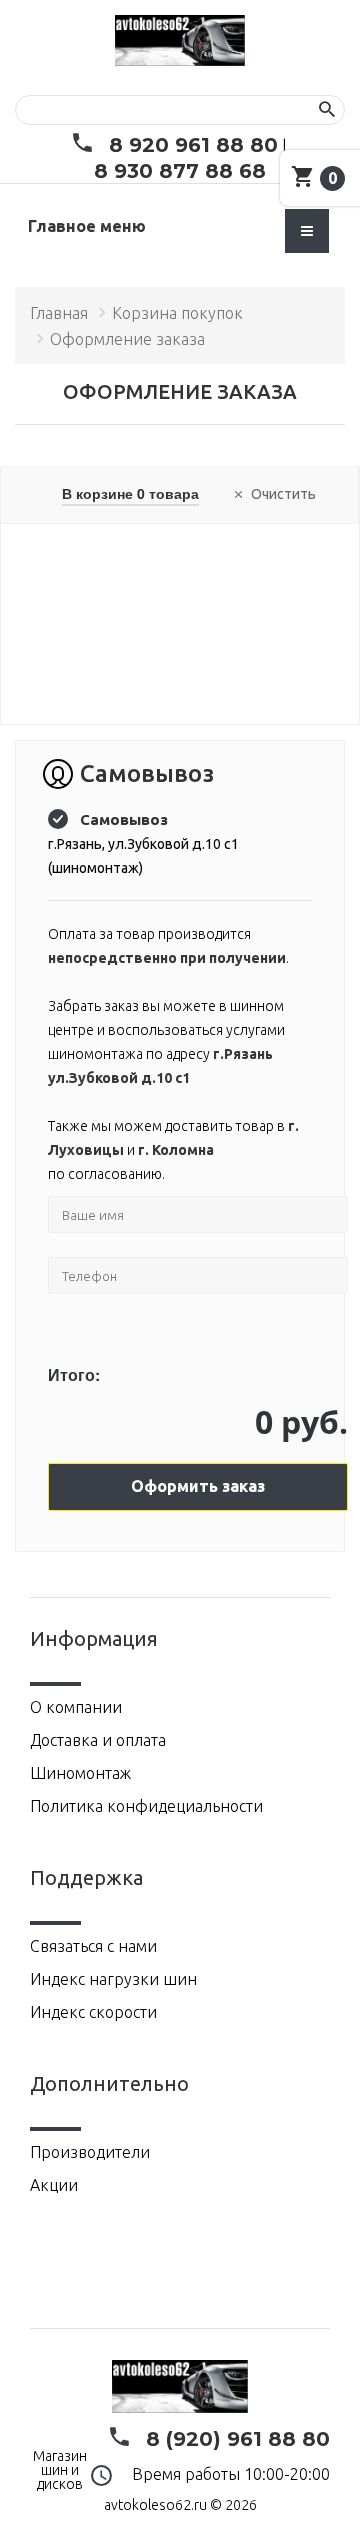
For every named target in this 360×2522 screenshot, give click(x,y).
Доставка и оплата (98, 1740)
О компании (76, 1707)
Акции (54, 2185)
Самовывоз (124, 819)
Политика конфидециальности (146, 1806)
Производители (90, 2152)
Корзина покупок (177, 313)
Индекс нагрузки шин (113, 1979)
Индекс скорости (93, 2012)
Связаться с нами (93, 1946)
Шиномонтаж (80, 1773)
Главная (59, 313)
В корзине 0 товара (130, 493)
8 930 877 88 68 (180, 171)
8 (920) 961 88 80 (238, 2439)
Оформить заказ (198, 1486)
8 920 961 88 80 (193, 145)
